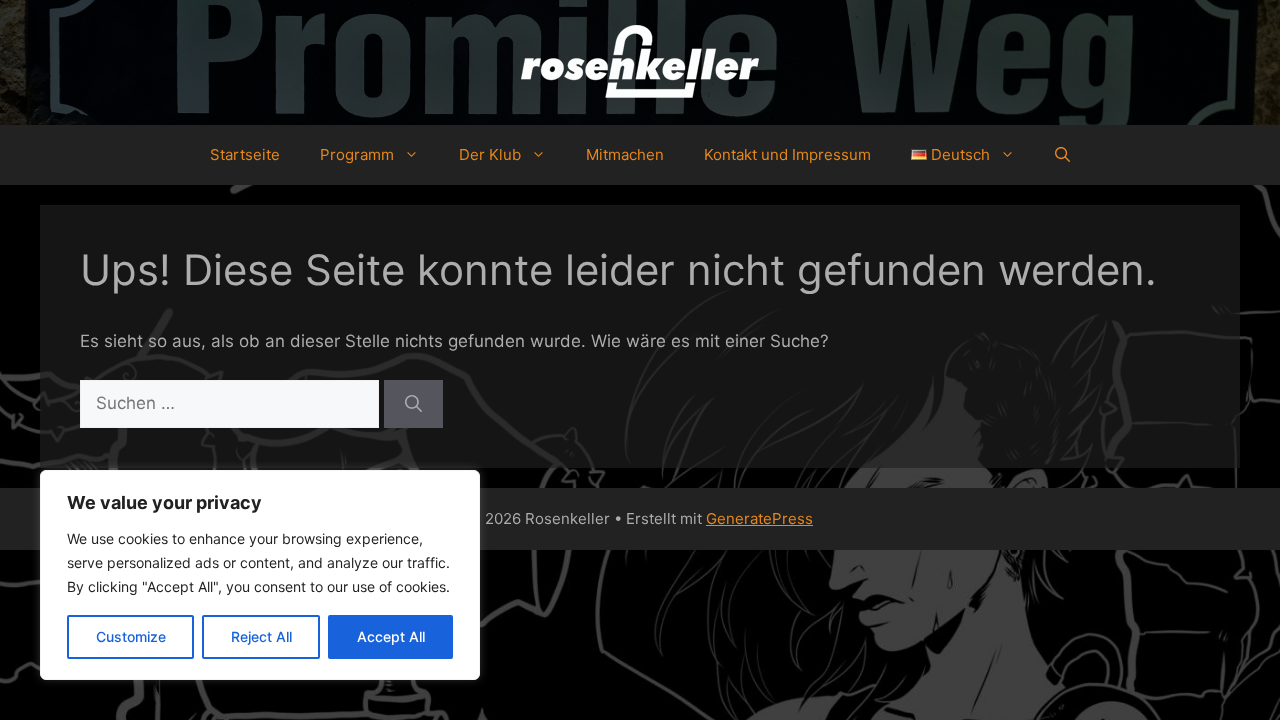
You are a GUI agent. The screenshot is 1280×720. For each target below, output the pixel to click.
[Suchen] (413, 404)
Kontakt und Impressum (787, 154)
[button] (1062, 155)
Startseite (245, 154)
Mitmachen (625, 154)
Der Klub (490, 154)
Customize (131, 636)
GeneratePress (759, 518)
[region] (260, 575)
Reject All (261, 636)
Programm (357, 154)
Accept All (391, 636)
